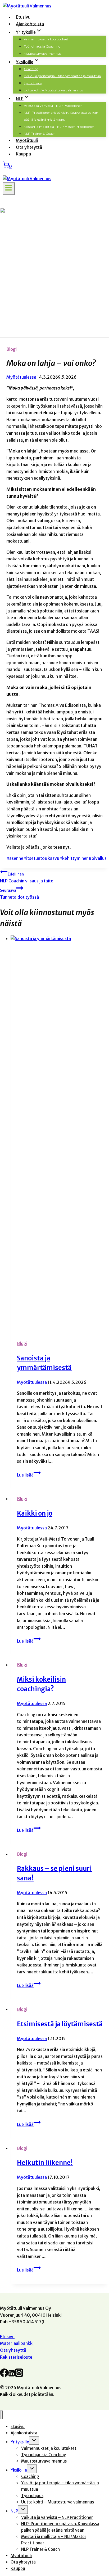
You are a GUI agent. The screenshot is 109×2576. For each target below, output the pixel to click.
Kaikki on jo (35, 1513)
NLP (14, 2511)
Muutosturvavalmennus (42, 54)
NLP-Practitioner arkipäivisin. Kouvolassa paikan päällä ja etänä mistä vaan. (61, 116)
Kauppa (23, 154)
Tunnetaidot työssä (19, 894)
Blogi (12, 349)
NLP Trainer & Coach (40, 134)
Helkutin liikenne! (45, 2163)
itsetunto (34, 858)
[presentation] (60, 1135)
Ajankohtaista (30, 24)
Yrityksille (20, 2442)
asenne (15, 858)
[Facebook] (4, 2375)
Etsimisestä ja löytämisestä (60, 2024)
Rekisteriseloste (16, 2357)
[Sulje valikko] (1, 2415)
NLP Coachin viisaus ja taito (27, 878)
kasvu (52, 858)
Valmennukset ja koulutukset (46, 39)
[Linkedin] (12, 2375)
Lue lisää (29, 1475)
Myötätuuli (27, 140)
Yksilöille (19, 2470)
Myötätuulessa (21, 377)
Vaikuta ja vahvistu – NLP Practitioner (53, 106)
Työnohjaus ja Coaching (42, 46)
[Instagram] (19, 2375)
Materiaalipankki (17, 2343)
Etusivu (23, 17)
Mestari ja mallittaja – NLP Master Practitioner (59, 127)
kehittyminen (74, 858)
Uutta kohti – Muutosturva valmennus (53, 90)
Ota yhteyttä (29, 147)
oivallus (98, 858)
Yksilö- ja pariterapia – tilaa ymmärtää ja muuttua (62, 76)
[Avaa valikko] (9, 189)
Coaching (31, 69)
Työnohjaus (33, 83)
